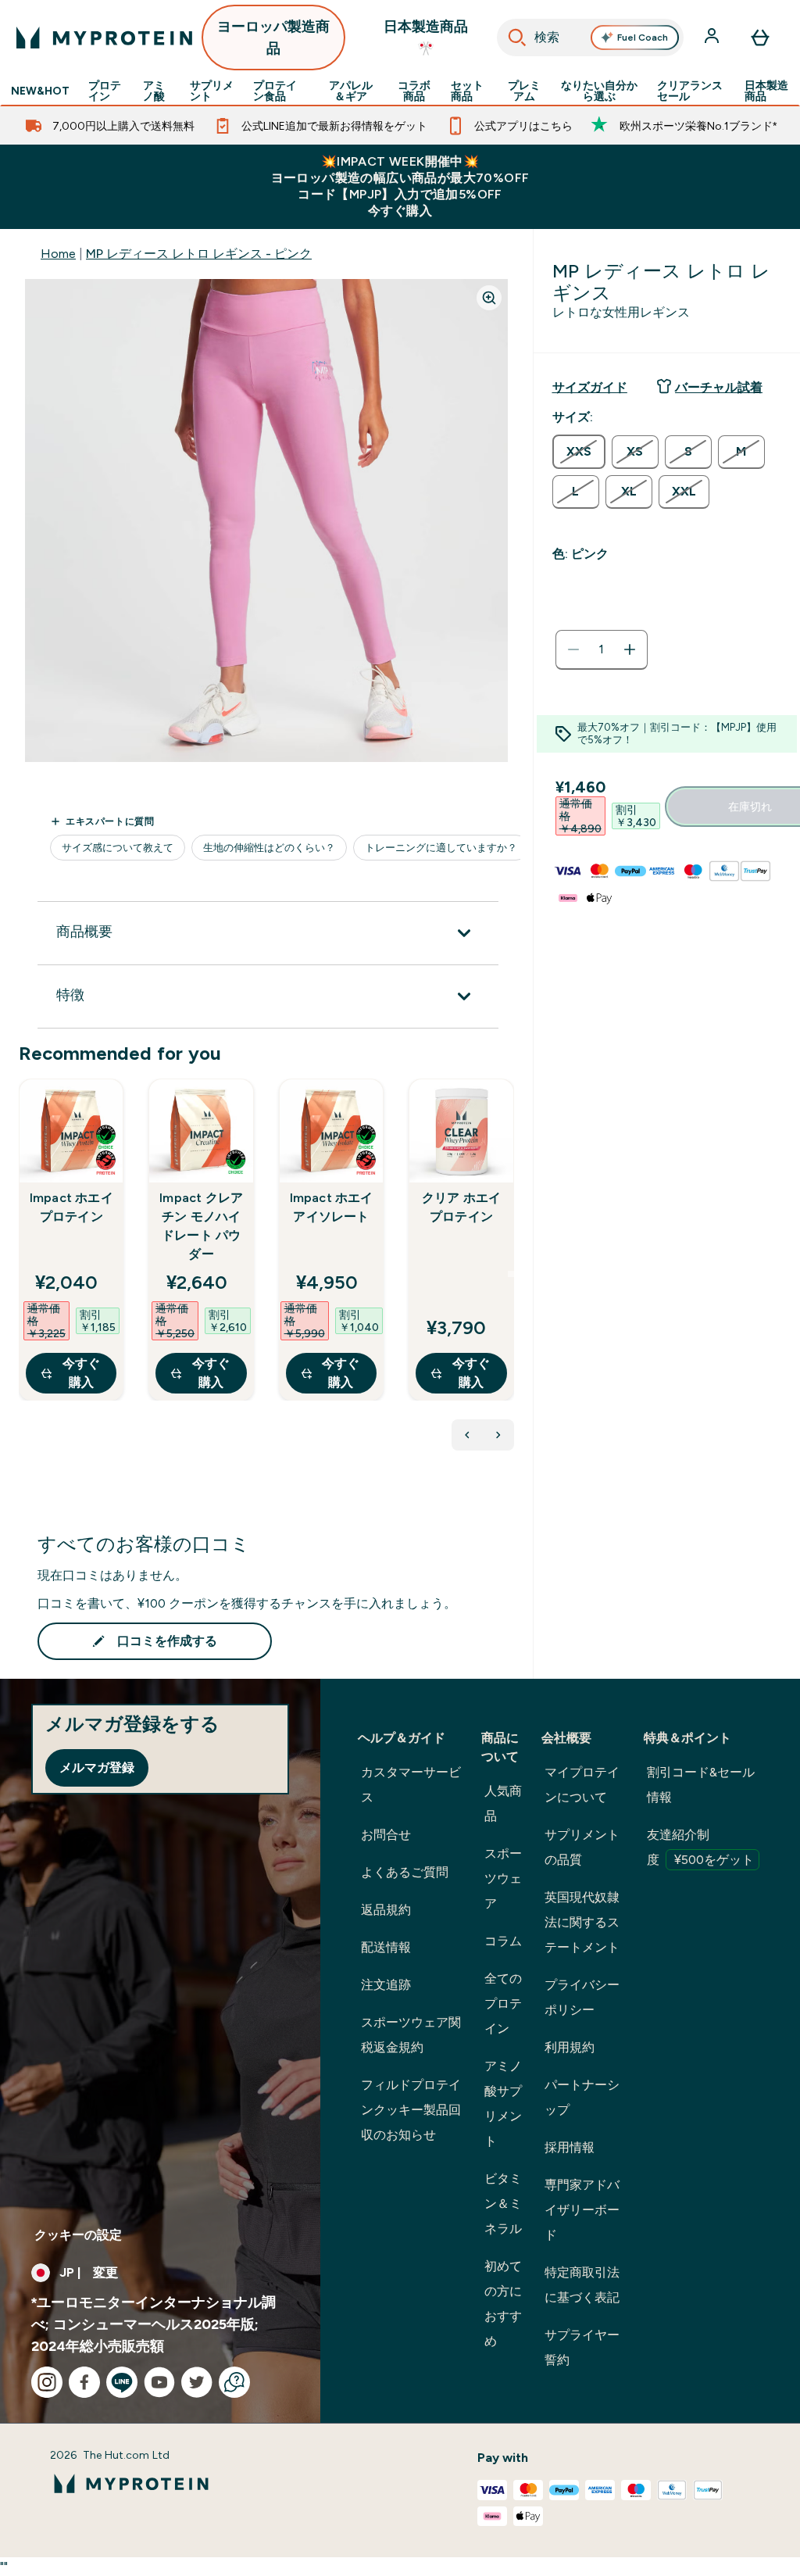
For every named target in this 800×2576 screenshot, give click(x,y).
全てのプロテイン (503, 2004)
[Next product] (498, 1435)
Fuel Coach (643, 38)
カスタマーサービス (411, 1785)
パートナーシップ (582, 2097)
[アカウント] (713, 38)
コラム (503, 1941)
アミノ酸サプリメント (503, 2104)
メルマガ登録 (97, 1767)
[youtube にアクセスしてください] (159, 2382)
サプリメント (212, 91)
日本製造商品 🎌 (426, 38)
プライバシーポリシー (582, 1997)
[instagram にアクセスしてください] (47, 2382)
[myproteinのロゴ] (104, 38)
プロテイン (105, 91)
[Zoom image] (489, 298)
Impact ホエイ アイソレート (332, 1207)
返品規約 (386, 1910)
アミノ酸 (154, 91)
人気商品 (503, 1803)
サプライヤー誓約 (582, 2347)
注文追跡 (386, 1985)
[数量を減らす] (573, 649)
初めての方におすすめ (503, 2304)
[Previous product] (467, 1435)
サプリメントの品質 (582, 1847)
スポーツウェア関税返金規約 (411, 2035)
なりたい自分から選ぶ (599, 91)
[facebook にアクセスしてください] (84, 2382)
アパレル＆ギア (351, 91)
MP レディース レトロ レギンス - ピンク (199, 254)
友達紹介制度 (700, 1847)
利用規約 (570, 2047)
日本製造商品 (766, 91)
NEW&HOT (40, 91)
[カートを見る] (760, 38)
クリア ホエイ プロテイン (461, 1207)
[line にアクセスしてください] (122, 2382)
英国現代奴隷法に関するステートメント (582, 1922)
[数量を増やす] (630, 649)
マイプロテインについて (582, 1785)
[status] (602, 649)
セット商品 (467, 91)
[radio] (579, 452)
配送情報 (386, 1947)
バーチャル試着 (719, 387)
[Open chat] (234, 2382)
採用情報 (570, 2147)
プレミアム (524, 91)
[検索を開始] (517, 38)
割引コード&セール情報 (701, 1785)
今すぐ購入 (81, 1373)
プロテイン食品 (275, 91)
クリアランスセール (690, 91)
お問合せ (386, 1835)
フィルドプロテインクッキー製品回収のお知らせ (411, 2110)
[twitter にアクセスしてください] (197, 2382)
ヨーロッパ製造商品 (273, 38)
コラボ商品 (414, 91)
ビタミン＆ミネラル (503, 2204)
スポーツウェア (503, 1878)
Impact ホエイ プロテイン (71, 1207)
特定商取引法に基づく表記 (582, 2285)
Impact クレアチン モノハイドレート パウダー (201, 1226)
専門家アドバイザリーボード (582, 2210)
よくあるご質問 (405, 1872)
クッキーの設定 (78, 2235)
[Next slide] (511, 1274)
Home (58, 254)
